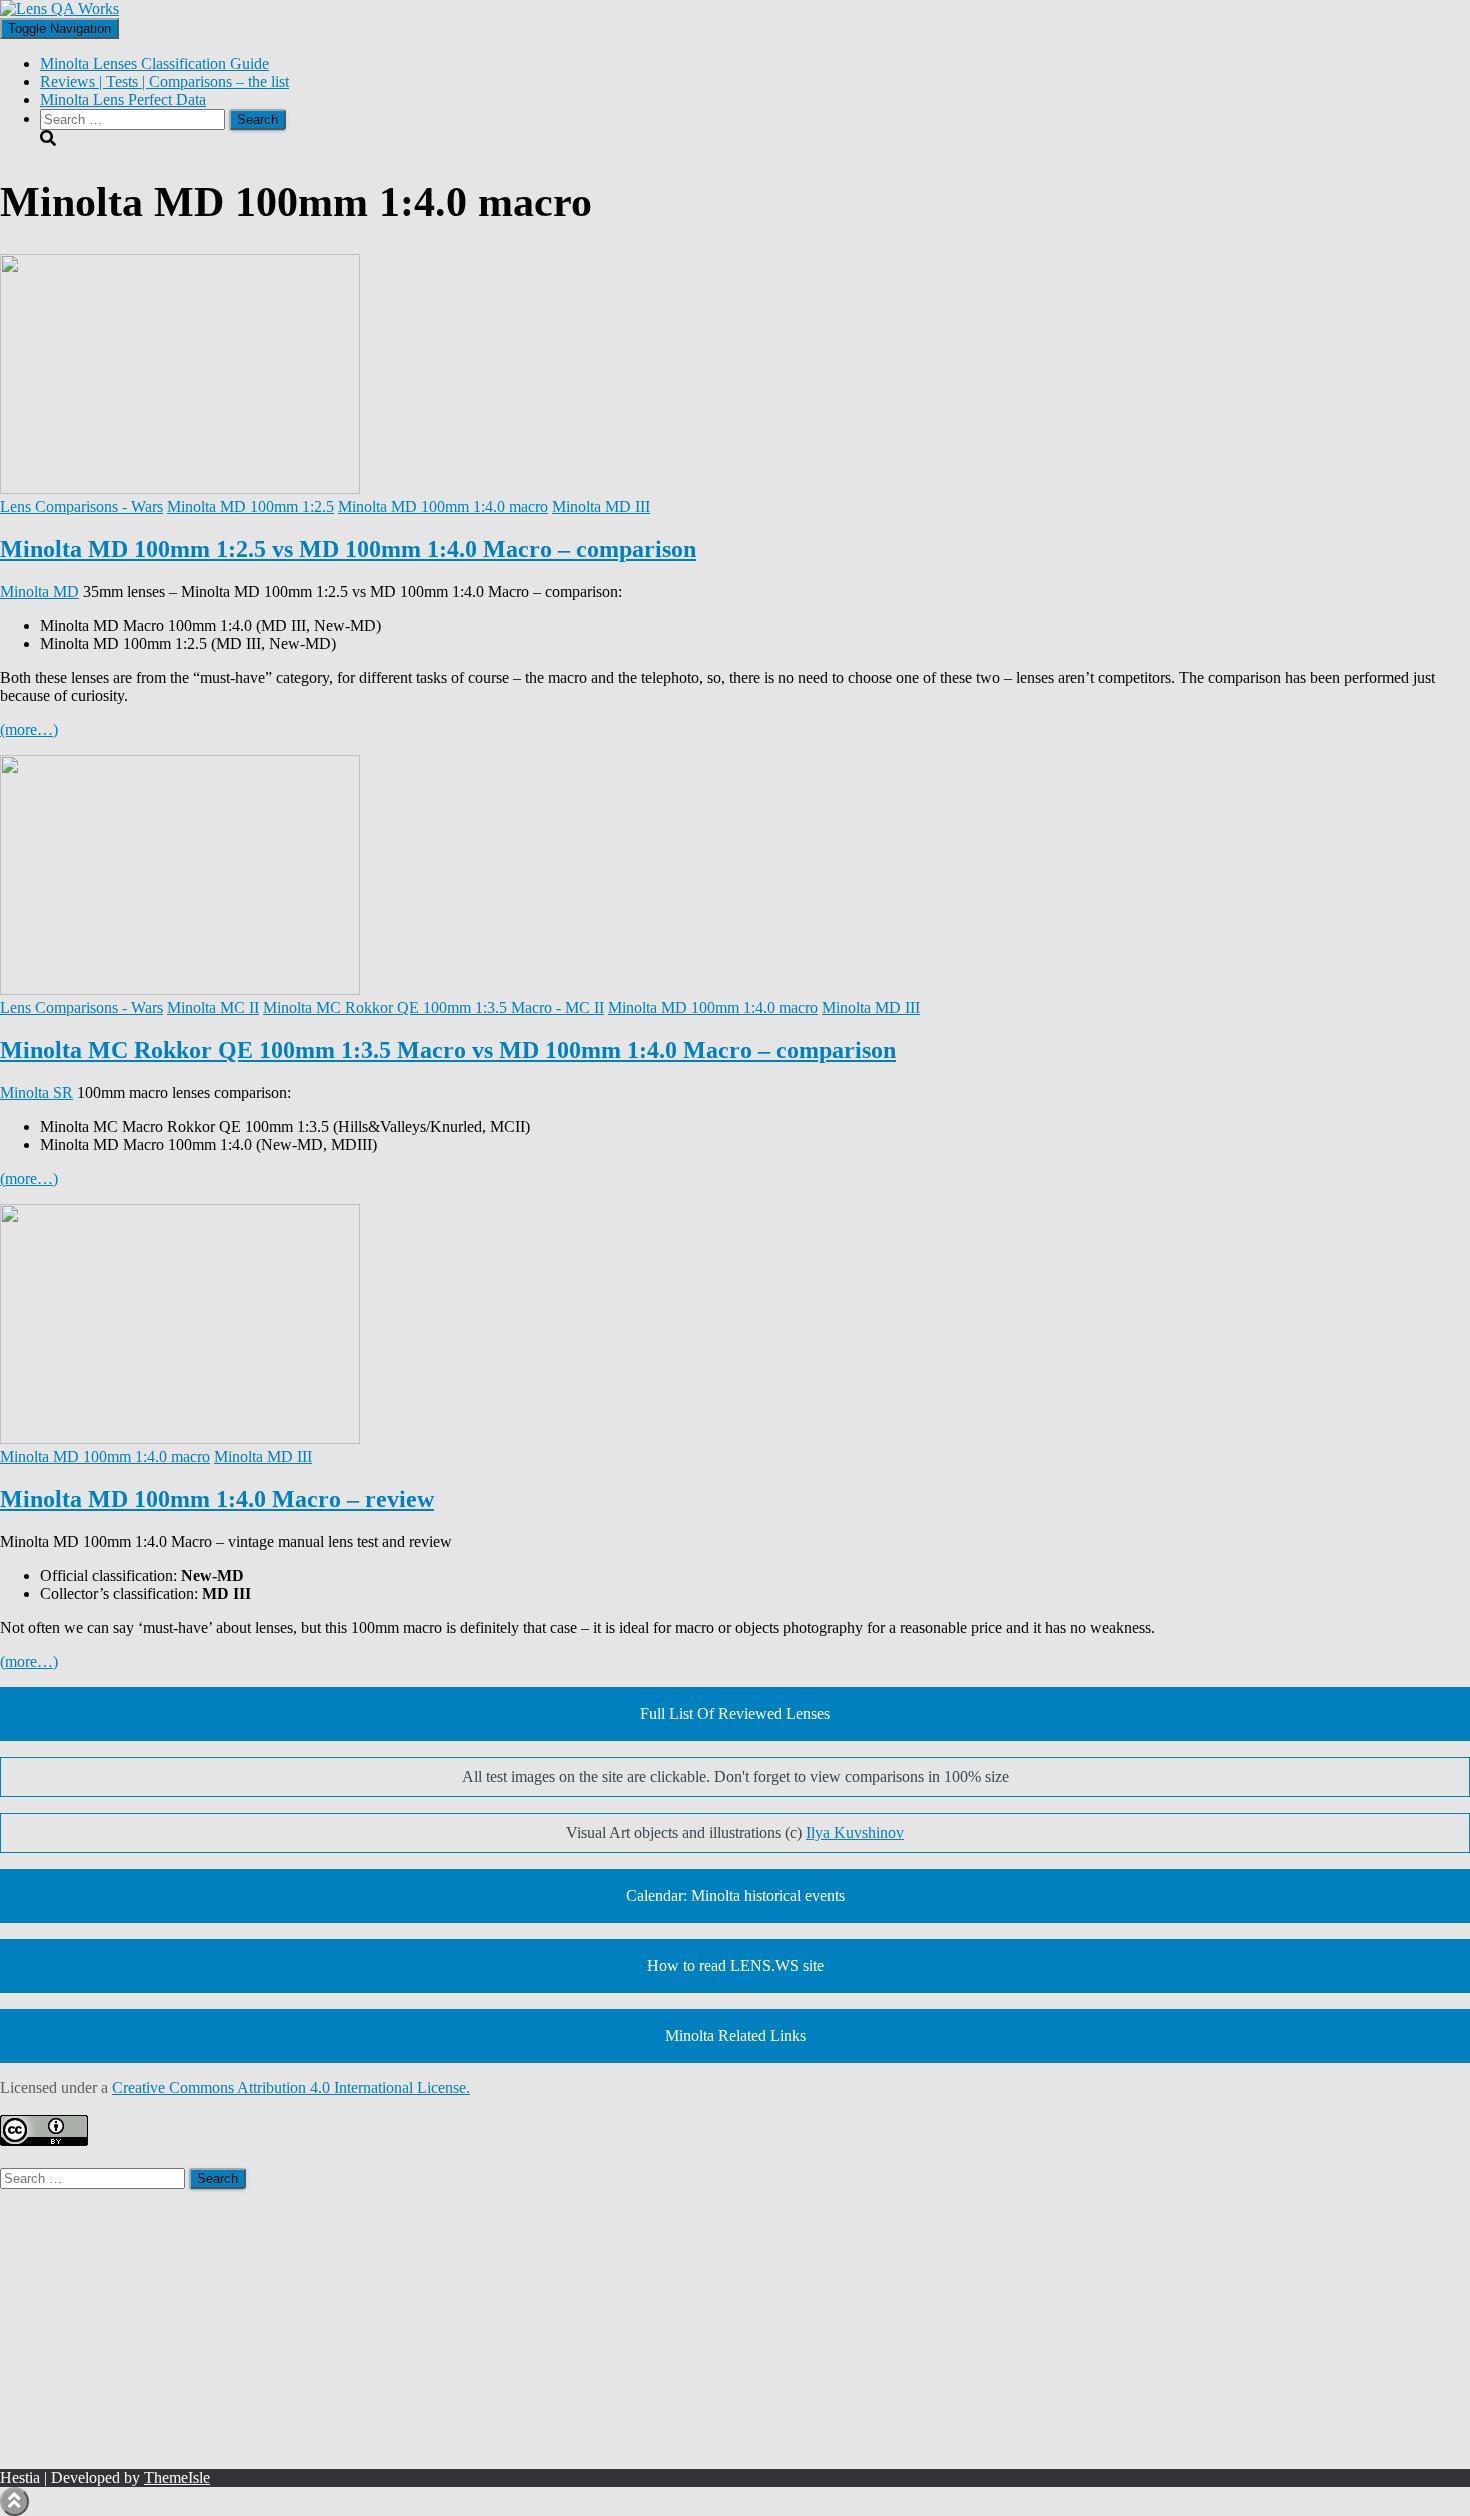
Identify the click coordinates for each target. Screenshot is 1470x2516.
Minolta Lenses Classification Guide (154, 63)
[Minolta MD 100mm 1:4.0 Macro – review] (180, 1438)
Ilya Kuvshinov (855, 1832)
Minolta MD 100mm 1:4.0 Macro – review (217, 1499)
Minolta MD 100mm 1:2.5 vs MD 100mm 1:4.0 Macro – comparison (348, 549)
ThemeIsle (177, 2477)
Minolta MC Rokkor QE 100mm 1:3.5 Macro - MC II (433, 1007)
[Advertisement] (600, 2329)
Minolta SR (36, 1092)
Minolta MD (39, 591)
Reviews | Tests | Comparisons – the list (164, 81)
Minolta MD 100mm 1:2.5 (250, 506)
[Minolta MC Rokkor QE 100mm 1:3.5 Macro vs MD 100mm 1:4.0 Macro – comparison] (180, 989)
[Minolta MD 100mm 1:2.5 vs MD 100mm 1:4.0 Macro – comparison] (180, 488)
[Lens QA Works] (59, 8)
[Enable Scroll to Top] (14, 2501)
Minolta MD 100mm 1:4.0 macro (443, 506)
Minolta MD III (601, 506)
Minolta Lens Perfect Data (123, 99)
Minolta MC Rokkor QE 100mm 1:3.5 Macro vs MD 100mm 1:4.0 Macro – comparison (448, 1050)
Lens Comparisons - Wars (81, 506)
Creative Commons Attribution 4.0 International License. (291, 2087)
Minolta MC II (213, 1007)
